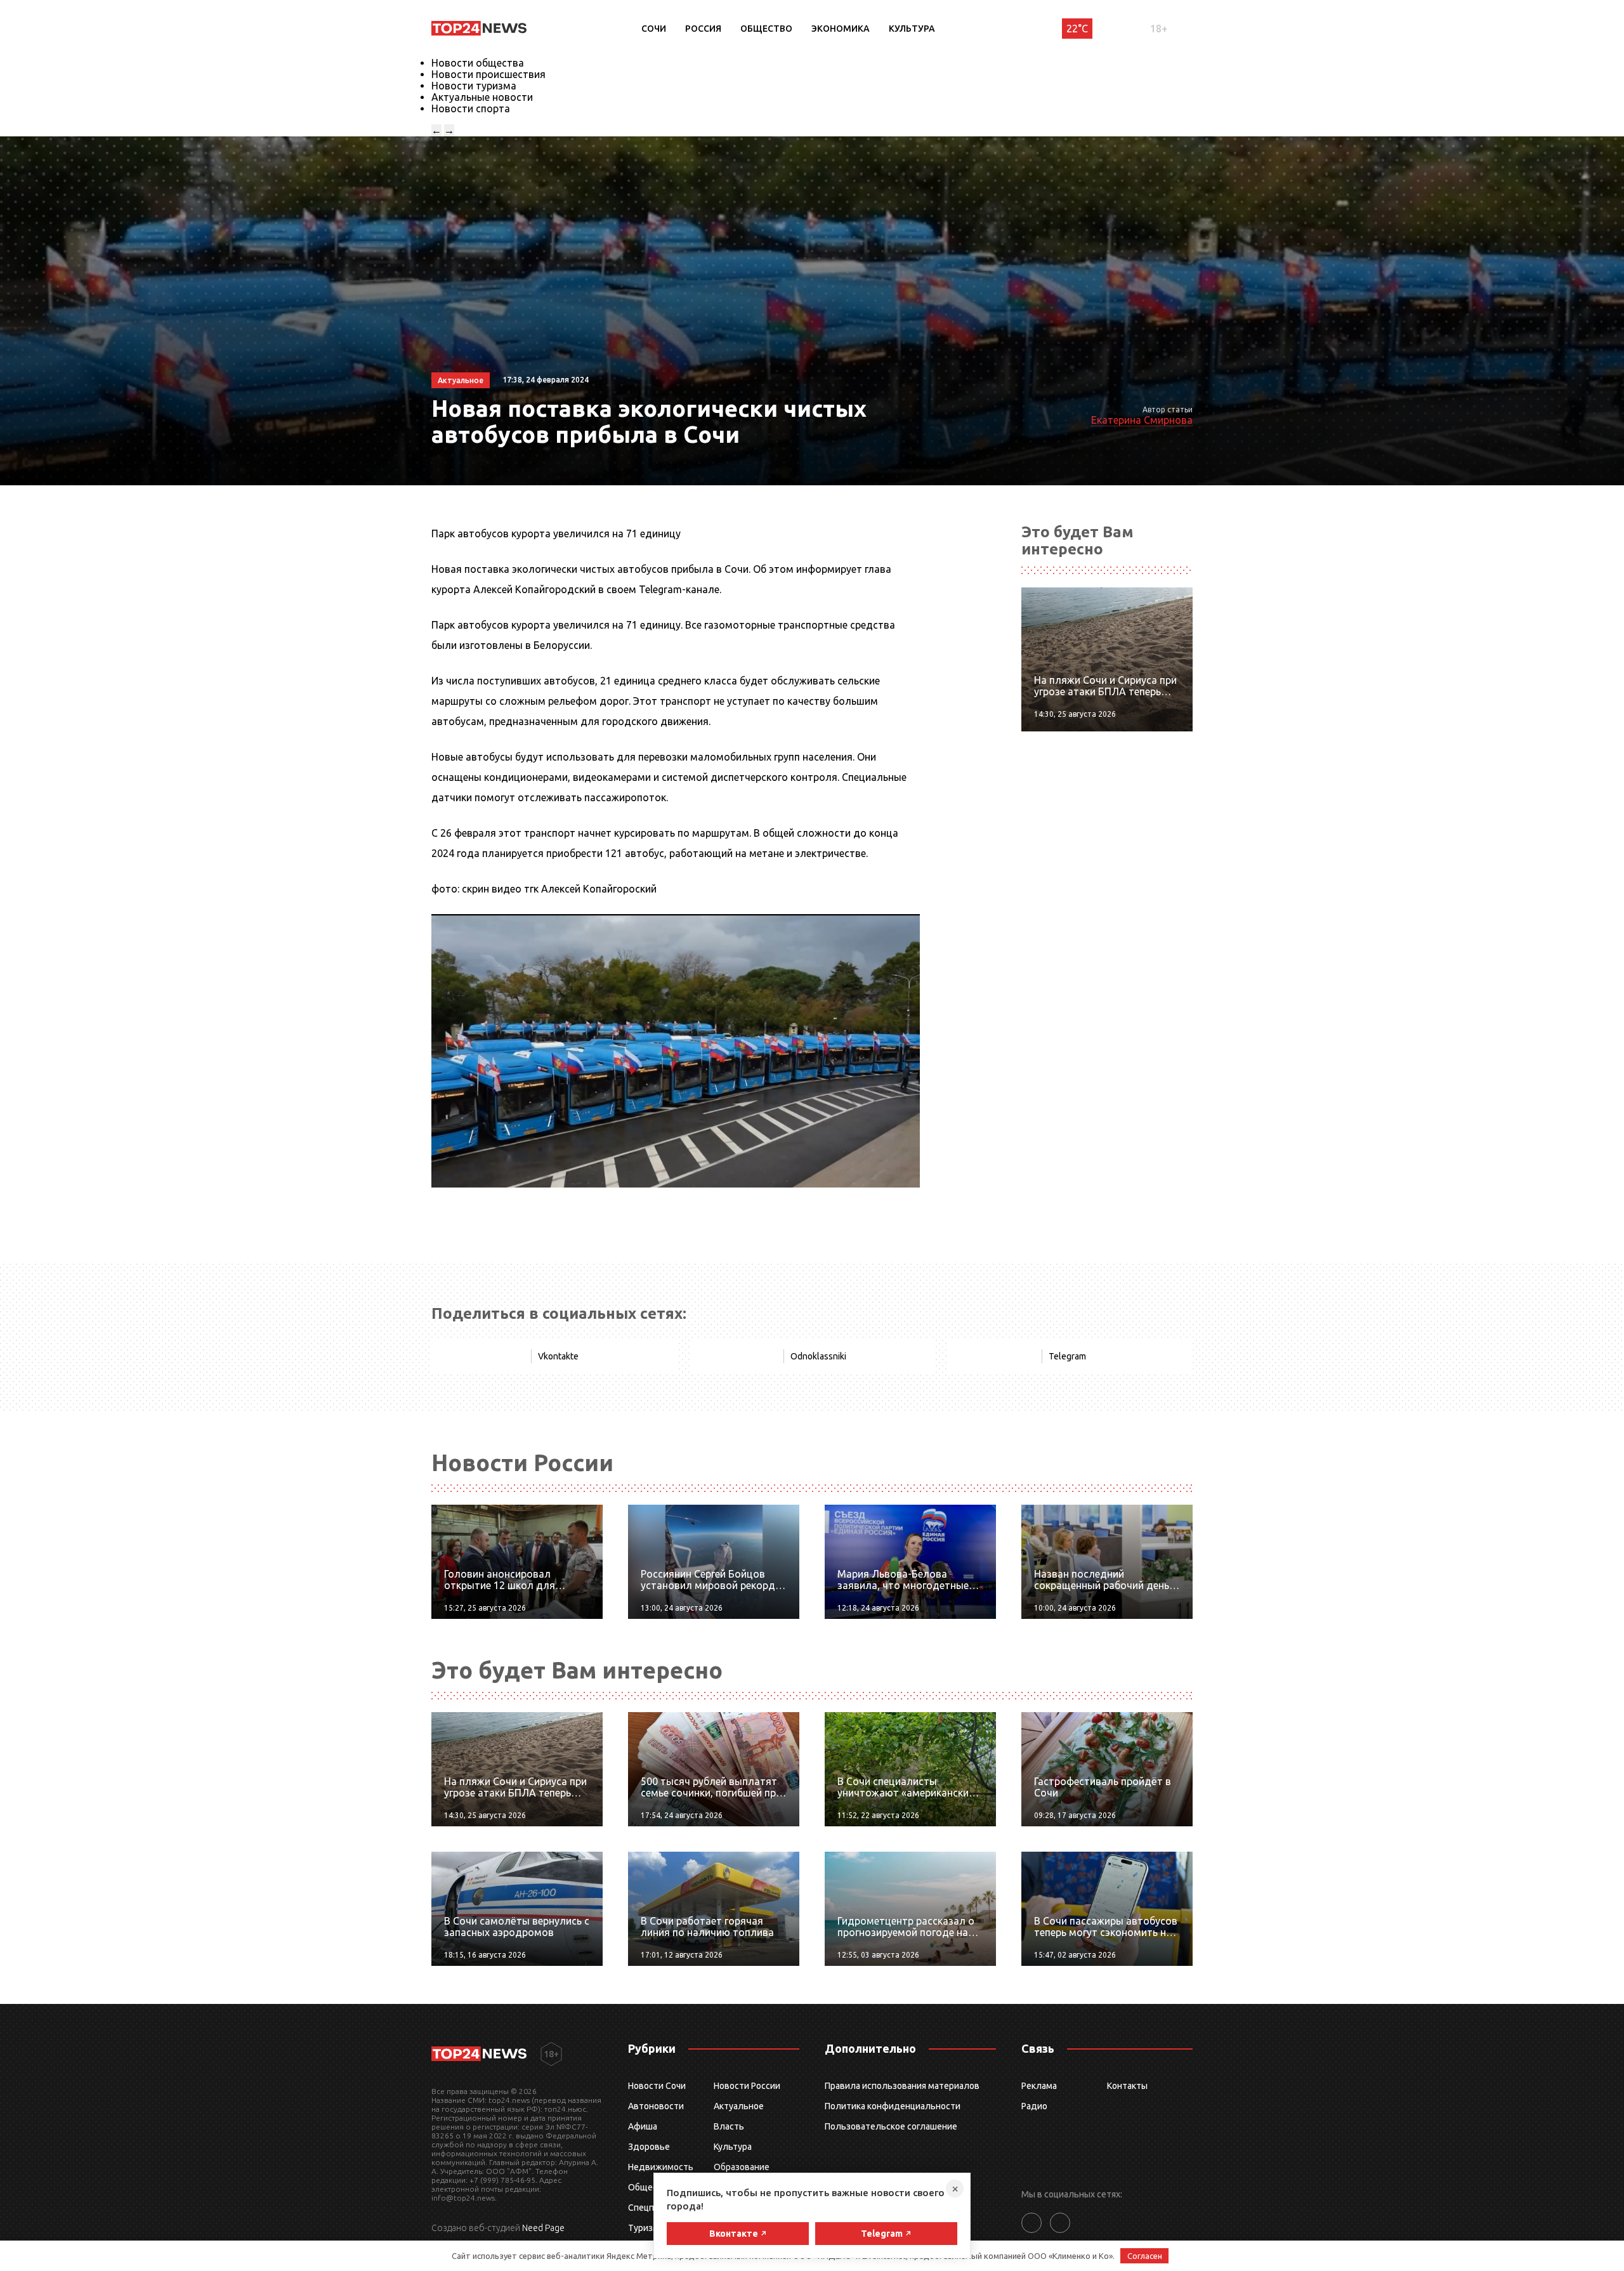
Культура (912, 29)
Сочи (654, 29)
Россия (703, 29)
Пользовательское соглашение (891, 2126)
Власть (729, 2126)
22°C (1077, 29)
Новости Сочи (657, 2086)
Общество (766, 29)
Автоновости (656, 2106)
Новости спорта (471, 108)
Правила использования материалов (902, 2086)
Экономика (841, 29)
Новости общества (478, 63)
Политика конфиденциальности (893, 2106)
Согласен (1145, 2256)
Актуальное (739, 2106)
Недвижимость (661, 2167)
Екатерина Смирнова (1142, 420)
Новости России (747, 2086)
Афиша (643, 2126)
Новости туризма (474, 86)
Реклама (1039, 2086)
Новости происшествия (488, 74)
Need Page (543, 2228)
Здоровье (649, 2147)
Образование (742, 2167)
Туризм (644, 2228)
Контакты (1127, 2086)
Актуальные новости (482, 97)
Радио (1034, 2106)
